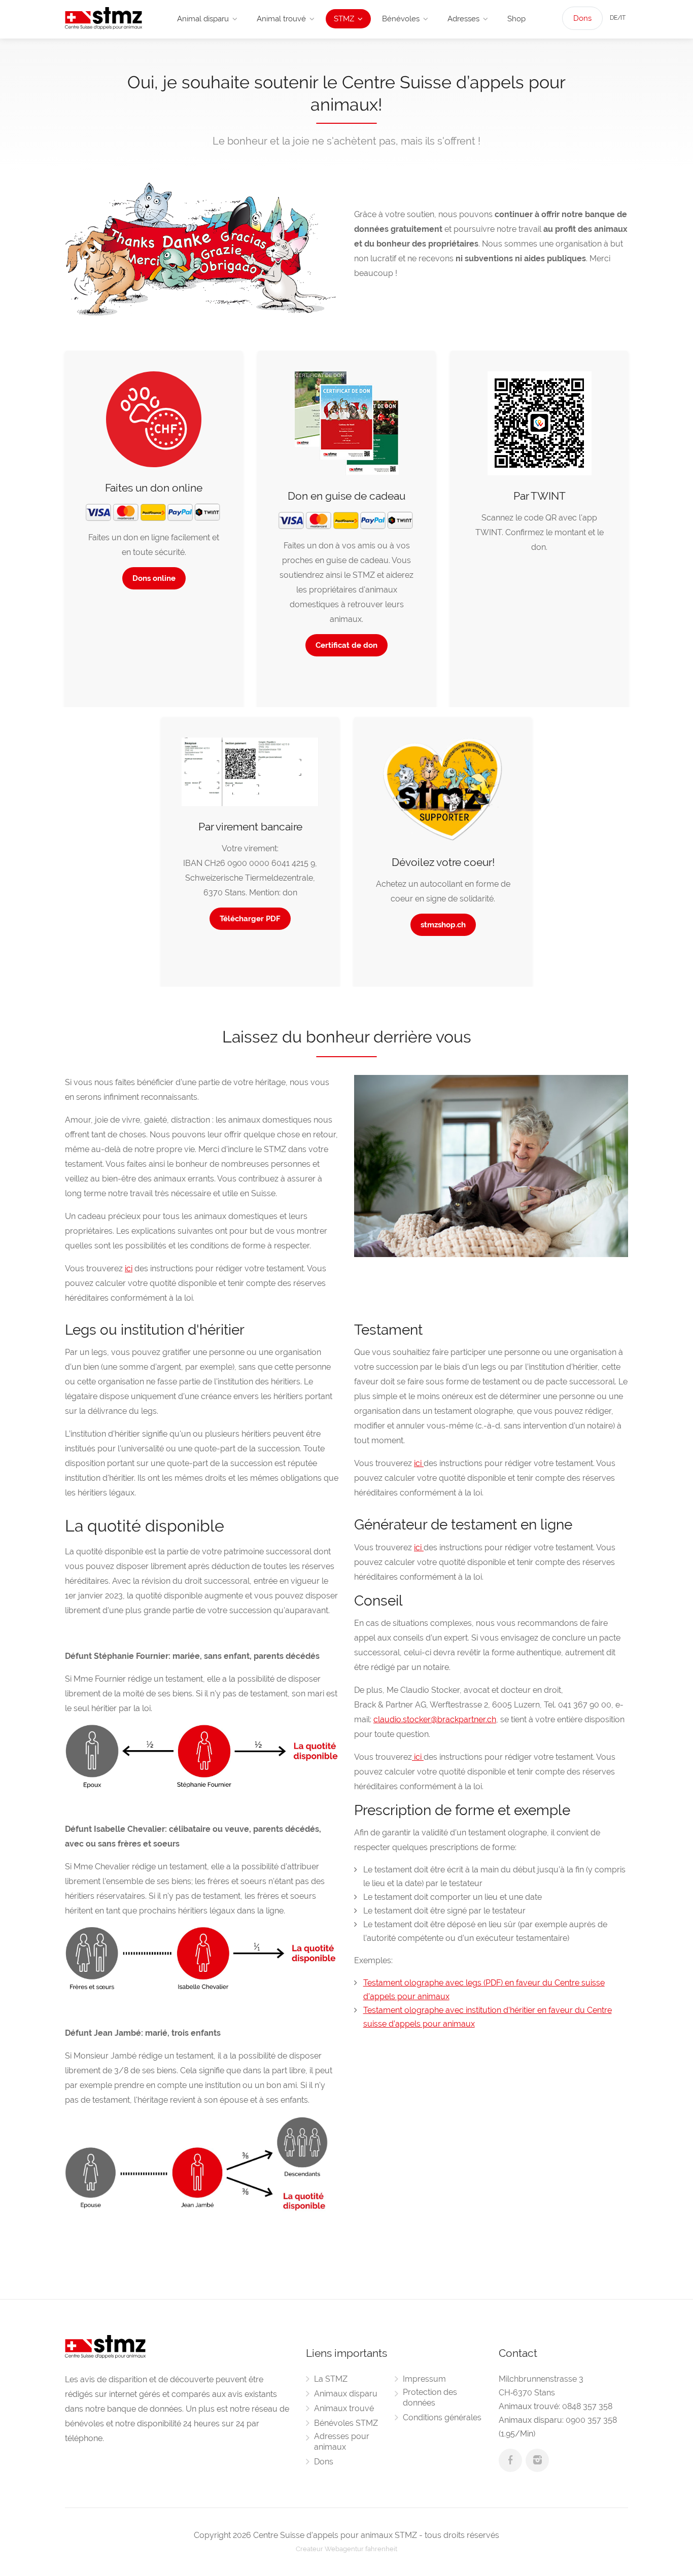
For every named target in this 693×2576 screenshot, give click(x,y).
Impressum (424, 2379)
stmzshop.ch (443, 925)
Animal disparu (203, 19)
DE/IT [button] (618, 18)
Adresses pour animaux (342, 2442)
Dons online (154, 578)
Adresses (463, 19)
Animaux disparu (346, 2394)
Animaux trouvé (344, 2408)
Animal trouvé (281, 19)
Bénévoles (401, 19)
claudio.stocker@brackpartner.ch (435, 1719)
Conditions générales (442, 2417)
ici (129, 1268)
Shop (516, 19)
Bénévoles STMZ (346, 2423)
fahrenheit (381, 2549)
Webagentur (344, 2549)
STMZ (344, 19)
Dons (582, 18)
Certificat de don (346, 645)
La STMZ (331, 2379)
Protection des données (430, 2397)
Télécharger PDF (250, 919)
